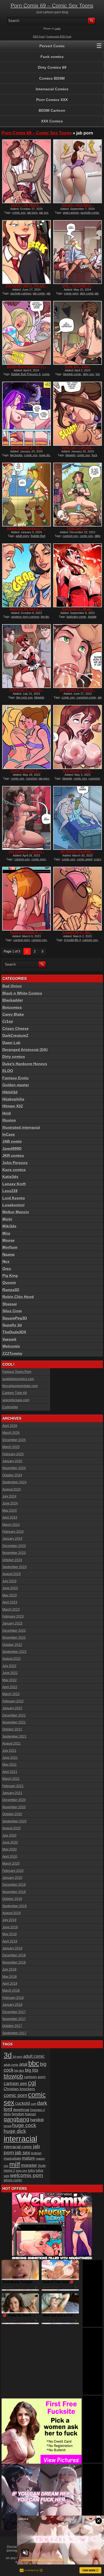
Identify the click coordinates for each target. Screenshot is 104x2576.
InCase (9, 1134)
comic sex (19, 213)
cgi (32, 2083)
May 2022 (10, 1680)
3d (8, 2055)
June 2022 (10, 1673)
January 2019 (12, 1948)
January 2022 (12, 1708)
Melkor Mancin (16, 1212)
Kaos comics (14, 1170)
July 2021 (9, 1751)
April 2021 (10, 1772)
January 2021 (12, 1793)
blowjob (70, 455)
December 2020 (14, 1800)
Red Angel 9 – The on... (27, 690)
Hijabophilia (13, 1099)
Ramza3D (11, 1290)
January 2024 (12, 1539)
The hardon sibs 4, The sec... (26, 286)
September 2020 (15, 1821)
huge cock (24, 2125)
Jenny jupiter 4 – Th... (26, 448)
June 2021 (10, 1758)
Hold (7, 1113)
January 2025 (12, 1461)
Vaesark (9, 1339)
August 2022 (12, 1659)
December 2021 (14, 1715)
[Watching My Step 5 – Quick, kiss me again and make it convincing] (27, 575)
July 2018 (9, 1970)
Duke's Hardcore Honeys (25, 1064)
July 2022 (9, 1666)
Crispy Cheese (16, 1028)
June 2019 (10, 1927)
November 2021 (14, 1722)
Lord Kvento (14, 1198)
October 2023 (12, 1560)
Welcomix (11, 1346)
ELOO (8, 1071)
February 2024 (13, 1532)
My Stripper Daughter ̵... (78, 852)
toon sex (22, 2171)
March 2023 (11, 1610)
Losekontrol (13, 1205)
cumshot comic (86, 697)
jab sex (23, 2153)
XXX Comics (52, 121)
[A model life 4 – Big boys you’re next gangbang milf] (77, 899)
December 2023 (14, 1546)
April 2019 (10, 1941)
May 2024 (10, 1511)
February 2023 (13, 1617)
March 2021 (11, 1779)
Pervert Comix (52, 46)
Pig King (10, 1276)
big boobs (16, 455)
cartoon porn (22, 940)
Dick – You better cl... (77, 286)
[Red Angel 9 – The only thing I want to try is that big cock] (27, 656)
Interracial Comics (52, 89)
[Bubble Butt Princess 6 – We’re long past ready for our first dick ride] (27, 333)
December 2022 (14, 1631)
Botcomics (12, 1007)
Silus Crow (12, 1311)
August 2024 (12, 1489)
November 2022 (14, 1638)
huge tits (45, 455)
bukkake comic (77, 617)
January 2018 (12, 2005)
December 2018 (14, 1955)
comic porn (71, 293)
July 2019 (9, 1920)
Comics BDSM (52, 78)
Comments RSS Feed (59, 37)
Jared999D (12, 1149)
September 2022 (15, 1652)
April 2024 (10, 1518)
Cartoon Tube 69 (15, 1393)
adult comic (34, 2056)
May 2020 (10, 1849)
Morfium (10, 1247)
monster (29, 2165)
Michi (7, 1219)
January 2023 (12, 1623)
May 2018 (10, 1977)
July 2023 (9, 1581)
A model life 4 (72, 940)
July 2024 (9, 1496)
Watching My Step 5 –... (27, 609)
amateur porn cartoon (25, 617)
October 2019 (12, 1899)
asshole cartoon (21, 293)
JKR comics (13, 1155)
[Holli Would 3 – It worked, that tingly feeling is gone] (77, 737)
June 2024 (10, 1503)
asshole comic (90, 213)
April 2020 (10, 1857)
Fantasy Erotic (16, 1078)
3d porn (17, 2057)
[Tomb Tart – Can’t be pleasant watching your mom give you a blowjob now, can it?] (77, 333)
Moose (9, 1240)
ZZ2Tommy (12, 1353)
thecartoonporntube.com (20, 1386)
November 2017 (14, 2019)
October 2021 (12, 1729)
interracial (20, 2139)
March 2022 (11, 1694)
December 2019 (14, 1885)
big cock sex (25, 697)
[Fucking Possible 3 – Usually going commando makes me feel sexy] (27, 899)
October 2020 (12, 1814)
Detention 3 (37, 2110)
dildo (7, 2114)
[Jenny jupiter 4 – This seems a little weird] (27, 414)
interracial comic (18, 2147)
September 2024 (15, 1482)
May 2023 (10, 1595)
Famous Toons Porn (17, 1372)
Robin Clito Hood (18, 1297)
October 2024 (12, 1475)
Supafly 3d (12, 1325)
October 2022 (12, 1645)
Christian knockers (19, 2089)
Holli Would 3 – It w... (78, 771)
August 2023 (12, 1574)
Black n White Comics (22, 993)
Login (58, 29)
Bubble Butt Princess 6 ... (27, 367)
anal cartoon (71, 213)
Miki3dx (9, 1226)
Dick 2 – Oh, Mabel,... (27, 205)
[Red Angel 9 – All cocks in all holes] (77, 575)
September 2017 (15, 2033)
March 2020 (11, 1864)
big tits (45, 617)
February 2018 (13, 1998)
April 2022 (10, 1687)
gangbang (17, 2119)
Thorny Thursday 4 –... (27, 771)
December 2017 (14, 2012)
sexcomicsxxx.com (16, 1400)
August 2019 (12, 1913)
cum (33, 2104)
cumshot (31, 778)
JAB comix (12, 1141)
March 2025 (11, 1447)
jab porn (32, 213)
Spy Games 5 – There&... (77, 690)
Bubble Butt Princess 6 (26, 374)
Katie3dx (10, 1177)
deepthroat (21, 2110)
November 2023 (14, 1553)
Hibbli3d (10, 1092)
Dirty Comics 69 (52, 67)
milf (15, 2164)
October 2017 (12, 2026)
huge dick (15, 2131)
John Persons (15, 1163)
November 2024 (14, 1468)
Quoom (9, 1283)
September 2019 (15, 1906)
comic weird (85, 859)
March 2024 (11, 1525)
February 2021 (13, 1786)
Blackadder (13, 1000)
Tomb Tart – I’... (77, 528)
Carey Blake (13, 1014)
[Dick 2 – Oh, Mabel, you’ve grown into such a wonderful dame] (27, 171)
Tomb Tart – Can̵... (78, 367)
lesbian (36, 2153)
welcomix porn (27, 2175)
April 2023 (10, 1602)
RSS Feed (39, 37)
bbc (34, 2063)
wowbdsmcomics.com (18, 1379)
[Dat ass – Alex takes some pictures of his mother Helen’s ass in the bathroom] (77, 171)
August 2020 (12, 1828)
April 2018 (10, 1984)
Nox (6, 1261)
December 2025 (14, 1440)
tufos (31, 2170)
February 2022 (13, 1701)
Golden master (16, 1085)
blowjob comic (72, 374)
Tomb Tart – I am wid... (78, 448)
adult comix (11, 2065)
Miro (6, 1233)
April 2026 (10, 1426)
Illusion (9, 1120)
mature (28, 2158)
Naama (9, 1254)
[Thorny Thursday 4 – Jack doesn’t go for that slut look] (27, 737)
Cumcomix (10, 1407)
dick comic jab (89, 293)
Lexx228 (10, 1191)
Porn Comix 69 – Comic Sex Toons (52, 6)
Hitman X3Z (13, 1106)
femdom (18, 2114)
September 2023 (15, 1567)
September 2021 (15, 1737)
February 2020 (13, 1871)
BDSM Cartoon (52, 110)
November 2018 (14, 1963)
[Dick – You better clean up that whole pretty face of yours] (77, 252)
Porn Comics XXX (52, 100)
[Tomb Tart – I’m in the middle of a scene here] (77, 495)
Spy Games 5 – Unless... (27, 852)
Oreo (7, 1269)
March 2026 (11, 1433)
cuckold (23, 2103)
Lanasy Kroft (14, 1184)
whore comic (13, 2180)
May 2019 (10, 1934)
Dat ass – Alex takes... (78, 205)
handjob (37, 2120)
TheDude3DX (14, 1332)
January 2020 (12, 1878)
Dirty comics (14, 1057)
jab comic (39, 293)
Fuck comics (52, 57)
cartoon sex (70, 536)
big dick (19, 2071)
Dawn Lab (11, 1043)
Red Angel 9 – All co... (78, 609)
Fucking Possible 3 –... (26, 932)
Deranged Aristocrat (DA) (25, 1050)
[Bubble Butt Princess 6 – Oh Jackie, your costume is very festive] (27, 495)
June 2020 (10, 1842)
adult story (22, 536)
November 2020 (14, 1807)
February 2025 (13, 1454)
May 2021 (10, 1765)
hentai (8, 2126)
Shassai (10, 1304)
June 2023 (10, 1588)
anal (23, 2064)
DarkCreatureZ (15, 1035)
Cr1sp (8, 1021)
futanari (31, 2114)
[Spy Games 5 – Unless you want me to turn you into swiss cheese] (27, 818)
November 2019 (14, 1892)
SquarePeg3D (15, 1318)
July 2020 (9, 1836)
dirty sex (89, 374)
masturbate (12, 2159)
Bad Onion (12, 986)
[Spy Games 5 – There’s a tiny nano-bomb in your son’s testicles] (77, 656)
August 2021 (12, 1744)
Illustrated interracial (21, 1127)
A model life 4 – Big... (77, 932)
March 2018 (11, 1991)
